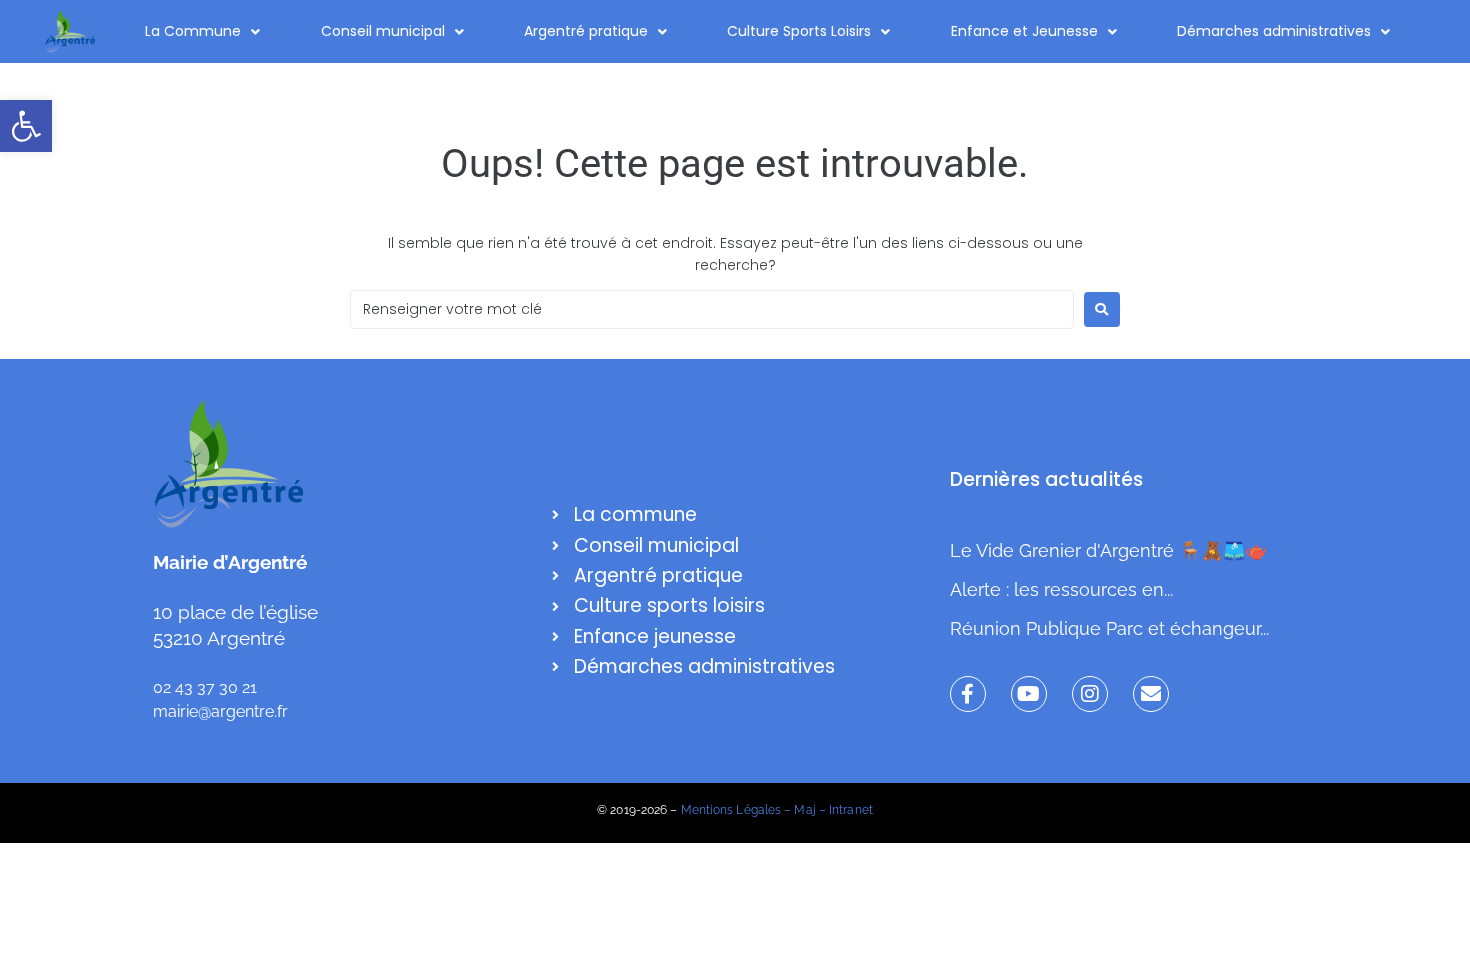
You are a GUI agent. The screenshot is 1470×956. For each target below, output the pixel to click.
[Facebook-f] (968, 694)
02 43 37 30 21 (205, 687)
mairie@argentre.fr (220, 711)
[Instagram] (1090, 694)
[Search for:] (712, 309)
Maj (804, 810)
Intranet (851, 810)
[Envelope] (1151, 694)
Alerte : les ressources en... (1061, 589)
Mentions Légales (731, 810)
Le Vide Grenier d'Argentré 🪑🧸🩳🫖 (1108, 550)
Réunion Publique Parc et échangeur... (1109, 628)
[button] (26, 126)
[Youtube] (1029, 694)
